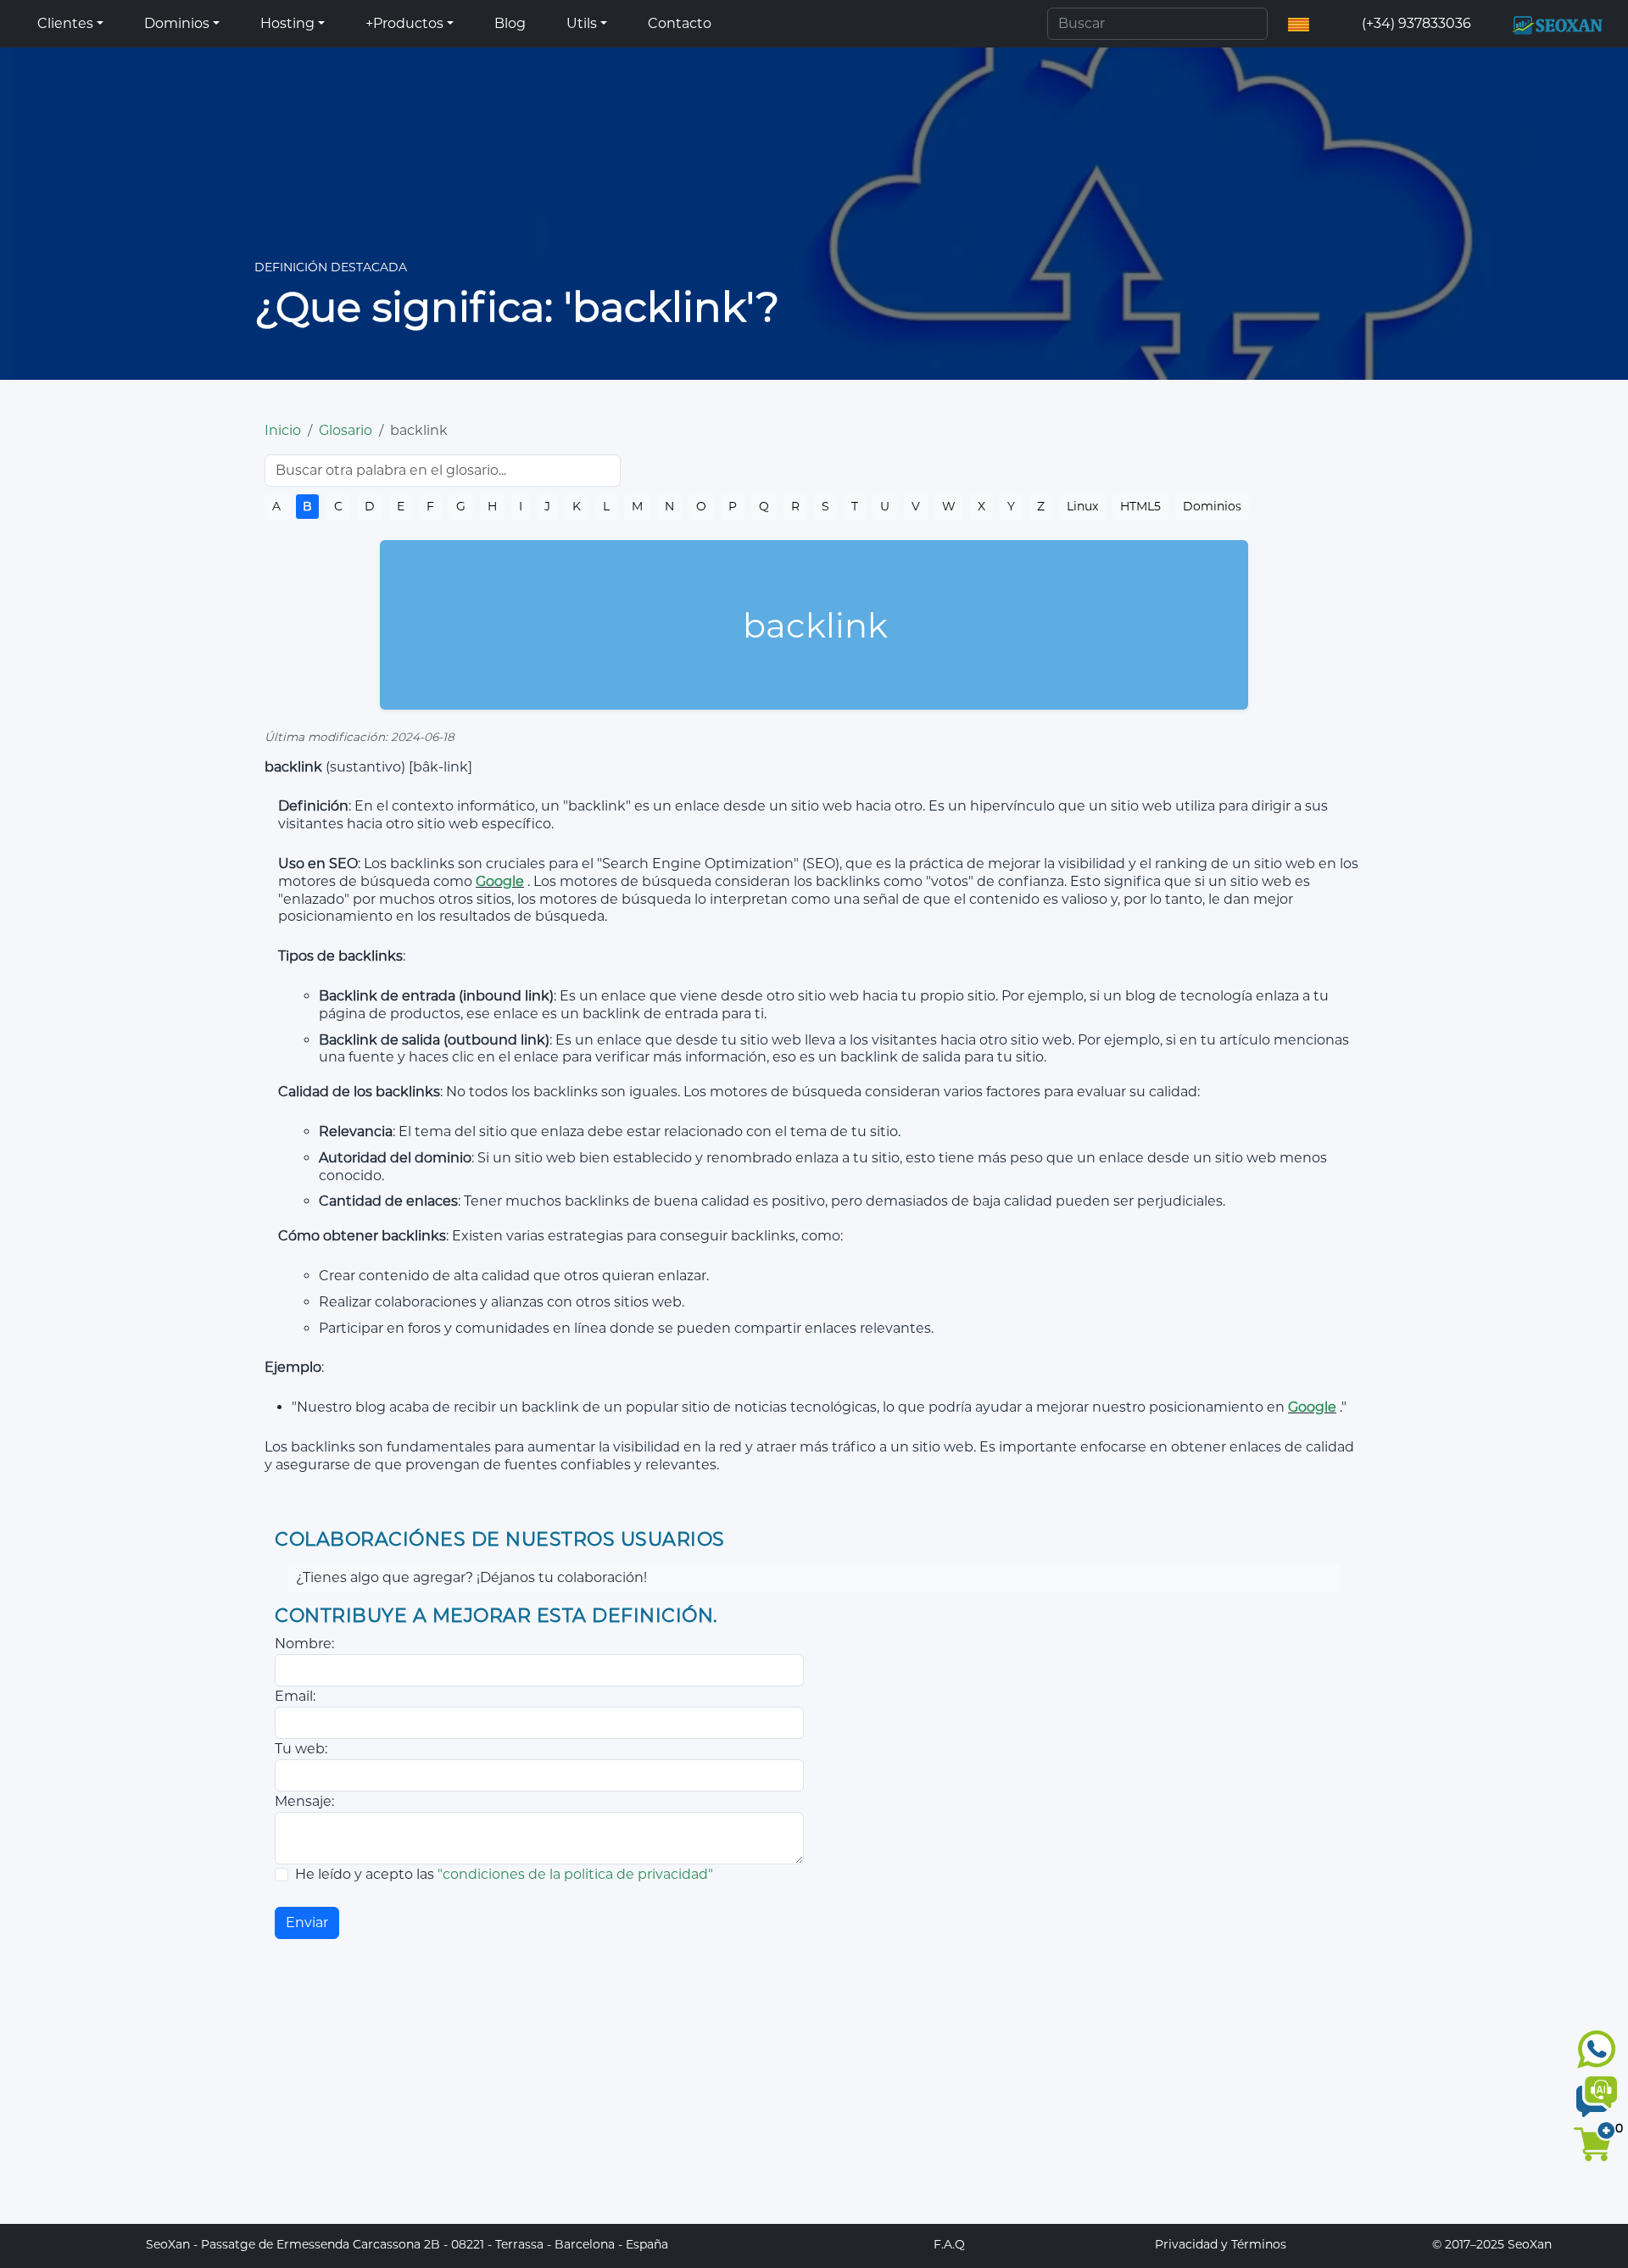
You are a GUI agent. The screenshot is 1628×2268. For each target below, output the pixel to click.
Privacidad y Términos (1221, 2244)
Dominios (1212, 506)
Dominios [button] (177, 23)
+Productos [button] (404, 23)
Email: (295, 1696)
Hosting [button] (287, 23)
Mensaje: (304, 1801)
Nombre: (304, 1644)
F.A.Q (949, 2244)
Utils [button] (582, 23)
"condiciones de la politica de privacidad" (575, 1874)
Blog (510, 23)
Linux (1082, 506)
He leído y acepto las (504, 1874)
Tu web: (301, 1749)
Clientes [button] (65, 23)
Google (500, 881)
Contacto (680, 23)
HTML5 (1140, 506)
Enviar (307, 1923)
